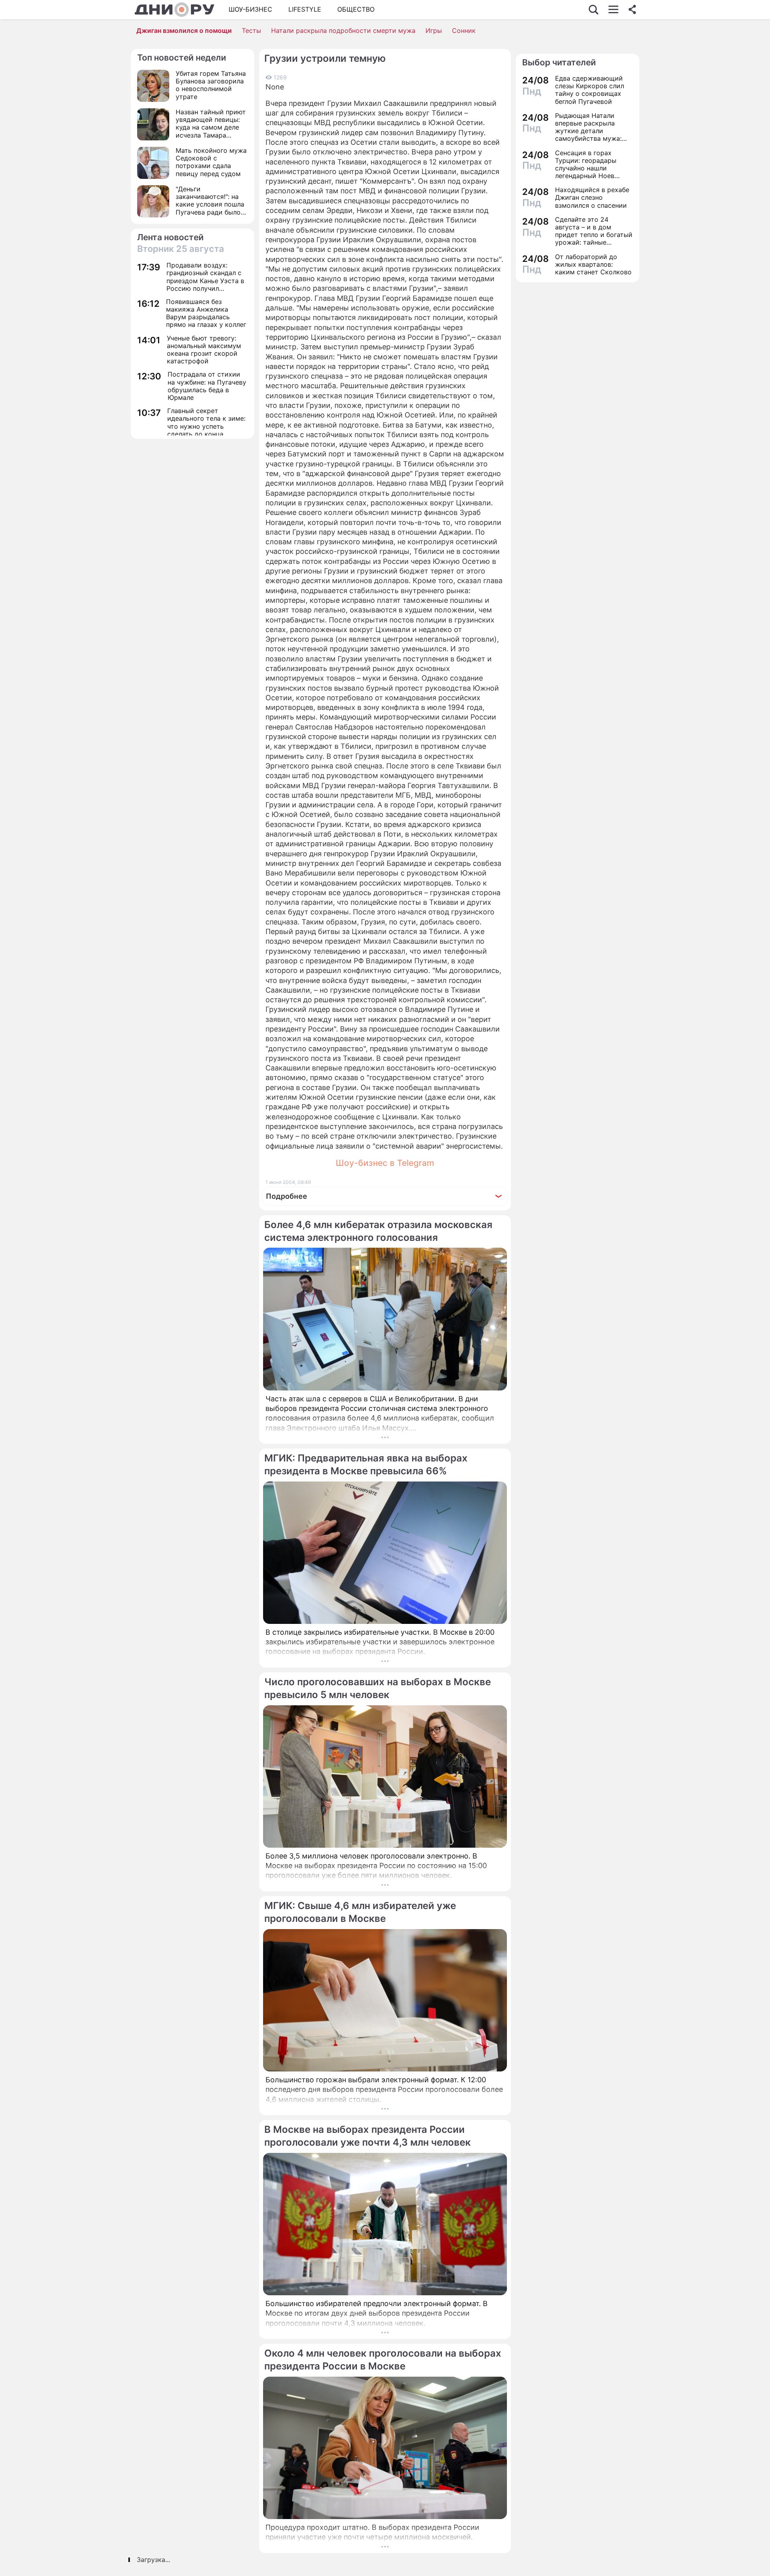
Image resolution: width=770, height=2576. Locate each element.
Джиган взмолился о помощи (184, 30)
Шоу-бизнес (250, 9)
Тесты (251, 30)
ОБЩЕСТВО (356, 9)
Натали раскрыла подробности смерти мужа (343, 30)
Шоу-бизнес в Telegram (385, 1163)
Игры (434, 30)
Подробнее (287, 1196)
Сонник (464, 30)
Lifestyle (305, 9)
